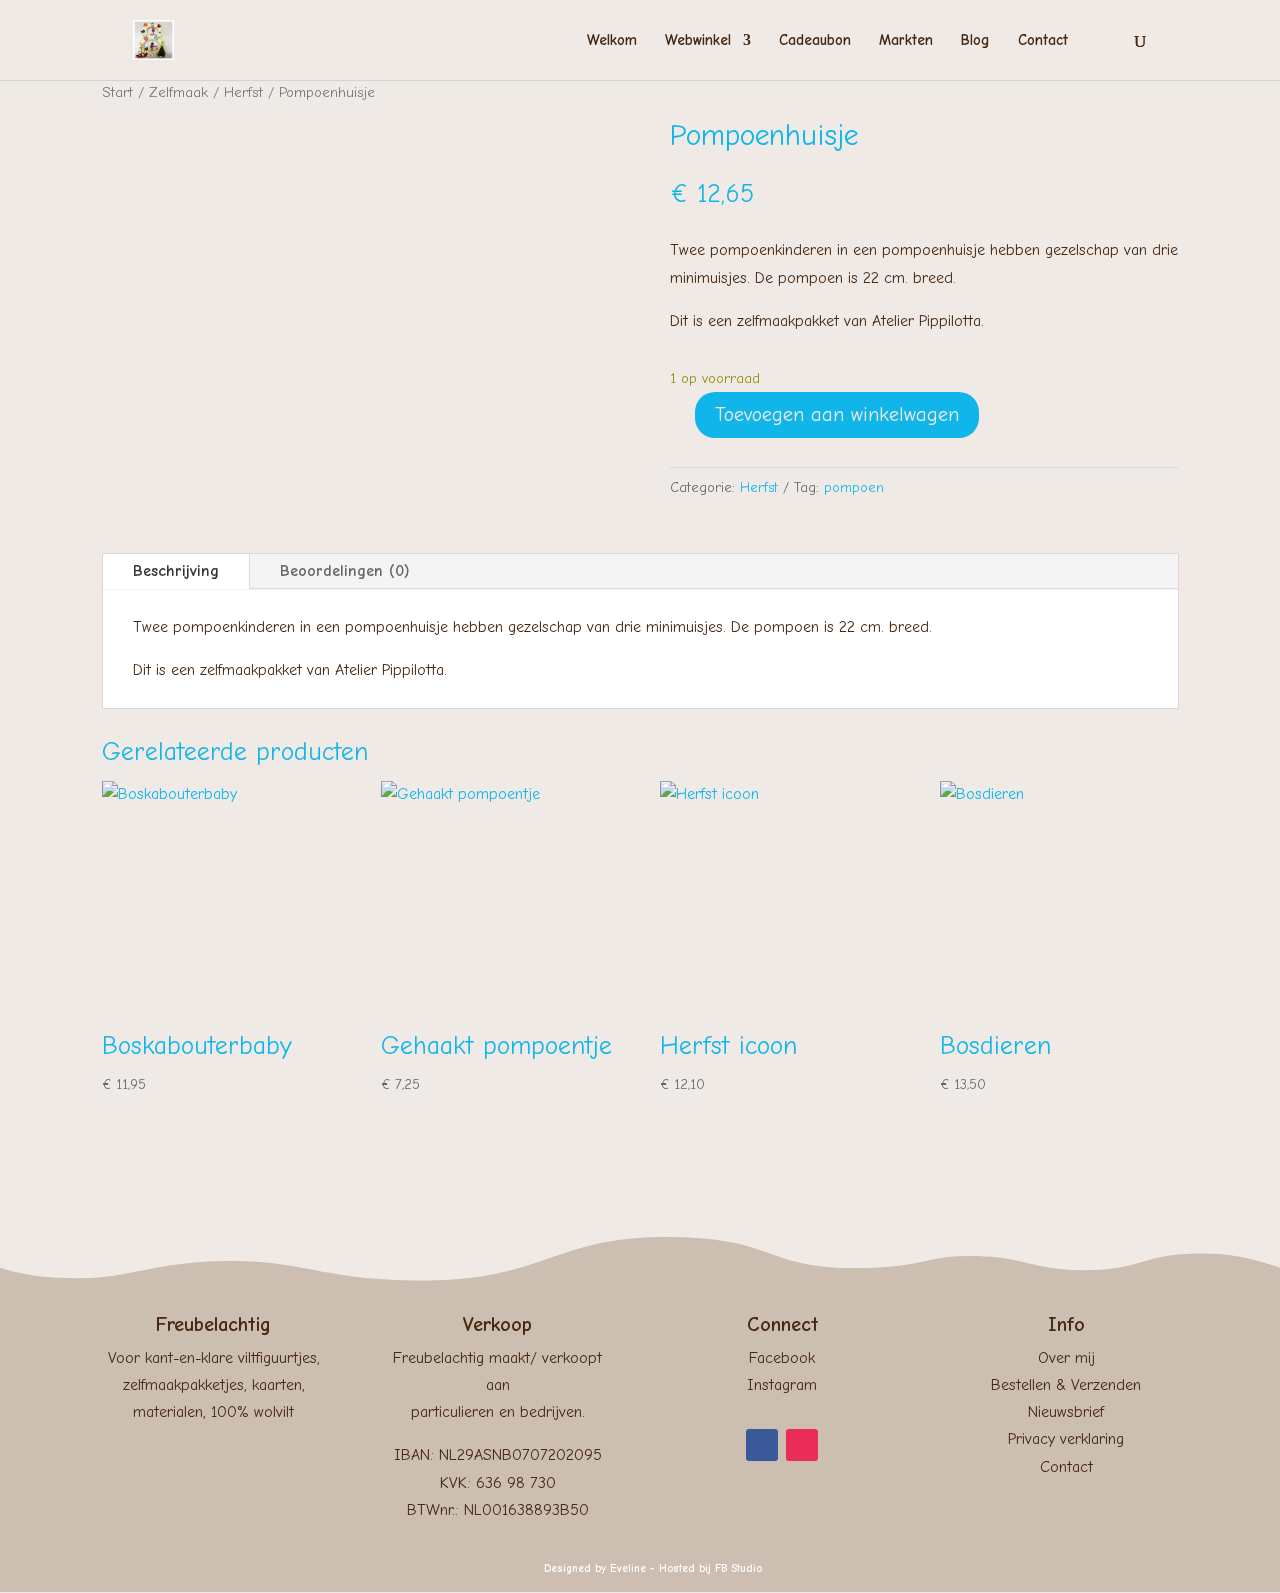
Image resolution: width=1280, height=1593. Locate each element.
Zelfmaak (178, 92)
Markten (906, 41)
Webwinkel (698, 41)
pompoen (854, 487)
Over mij (1066, 1358)
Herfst (243, 92)
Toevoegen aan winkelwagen (837, 414)
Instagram (782, 1385)
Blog (975, 41)
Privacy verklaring (1066, 1439)
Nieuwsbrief (1066, 1412)
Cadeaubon (815, 41)
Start (117, 92)
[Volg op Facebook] (762, 1445)
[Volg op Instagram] (802, 1445)
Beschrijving (176, 571)
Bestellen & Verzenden (1066, 1385)
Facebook (782, 1358)
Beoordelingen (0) (345, 571)
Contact (1043, 41)
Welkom (612, 41)
